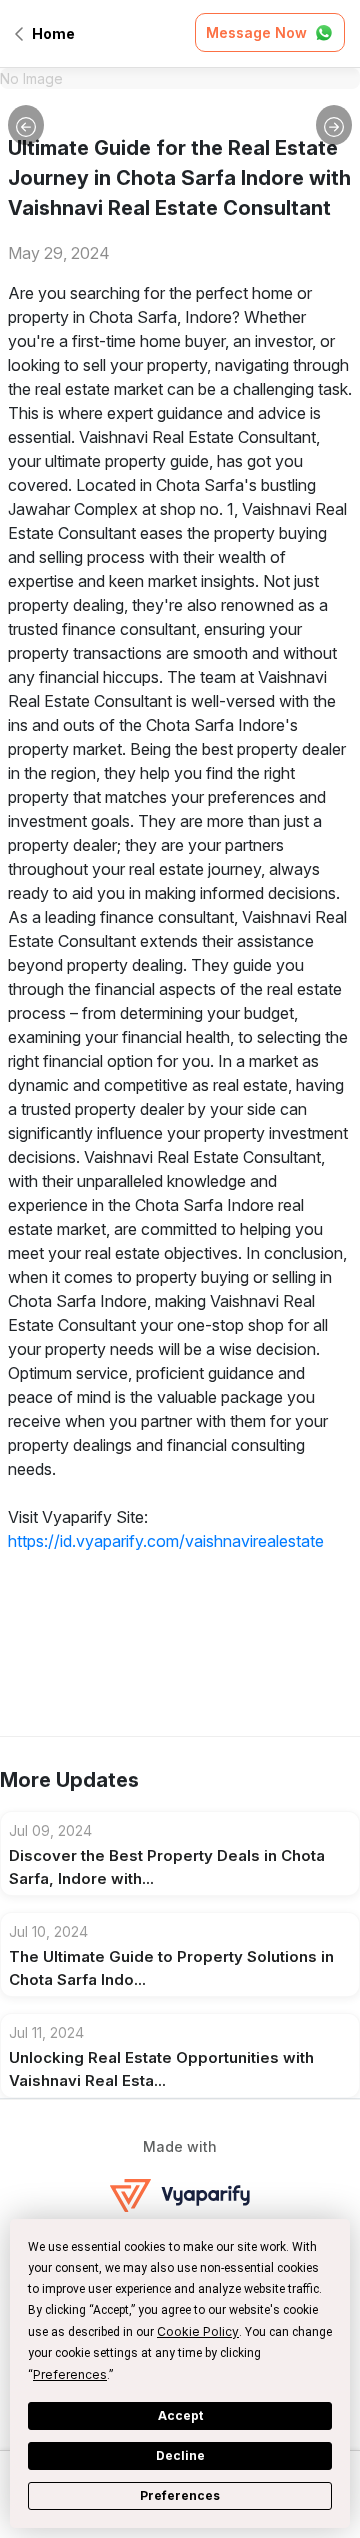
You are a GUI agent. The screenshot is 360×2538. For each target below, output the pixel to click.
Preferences (180, 2495)
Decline (180, 2455)
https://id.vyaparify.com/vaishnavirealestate (166, 1541)
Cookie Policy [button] (198, 2331)
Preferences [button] (70, 2374)
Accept (180, 2415)
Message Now (256, 32)
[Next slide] (334, 125)
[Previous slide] (26, 125)
